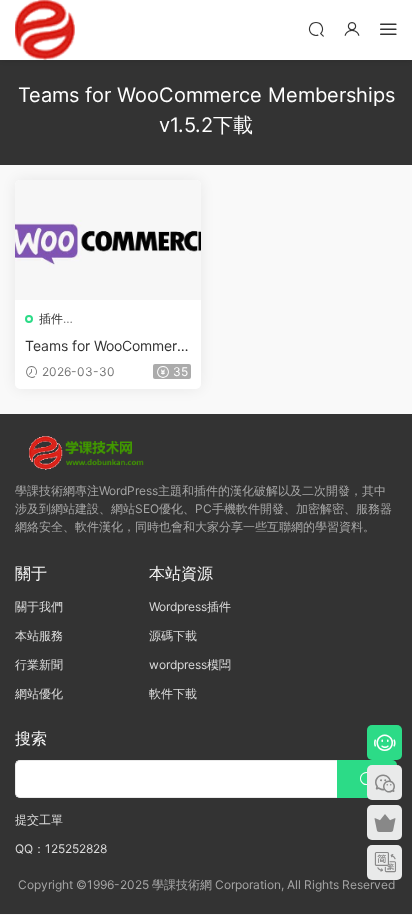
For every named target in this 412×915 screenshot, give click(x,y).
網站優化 (39, 693)
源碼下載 (173, 635)
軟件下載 (173, 693)
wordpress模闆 (190, 664)
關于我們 (39, 606)
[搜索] (316, 28)
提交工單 (39, 819)
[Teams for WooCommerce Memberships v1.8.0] (108, 240)
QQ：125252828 (61, 848)
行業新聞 (39, 664)
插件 (51, 318)
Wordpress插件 (190, 606)
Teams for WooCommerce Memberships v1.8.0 (105, 346)
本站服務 (39, 635)
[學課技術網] (45, 30)
